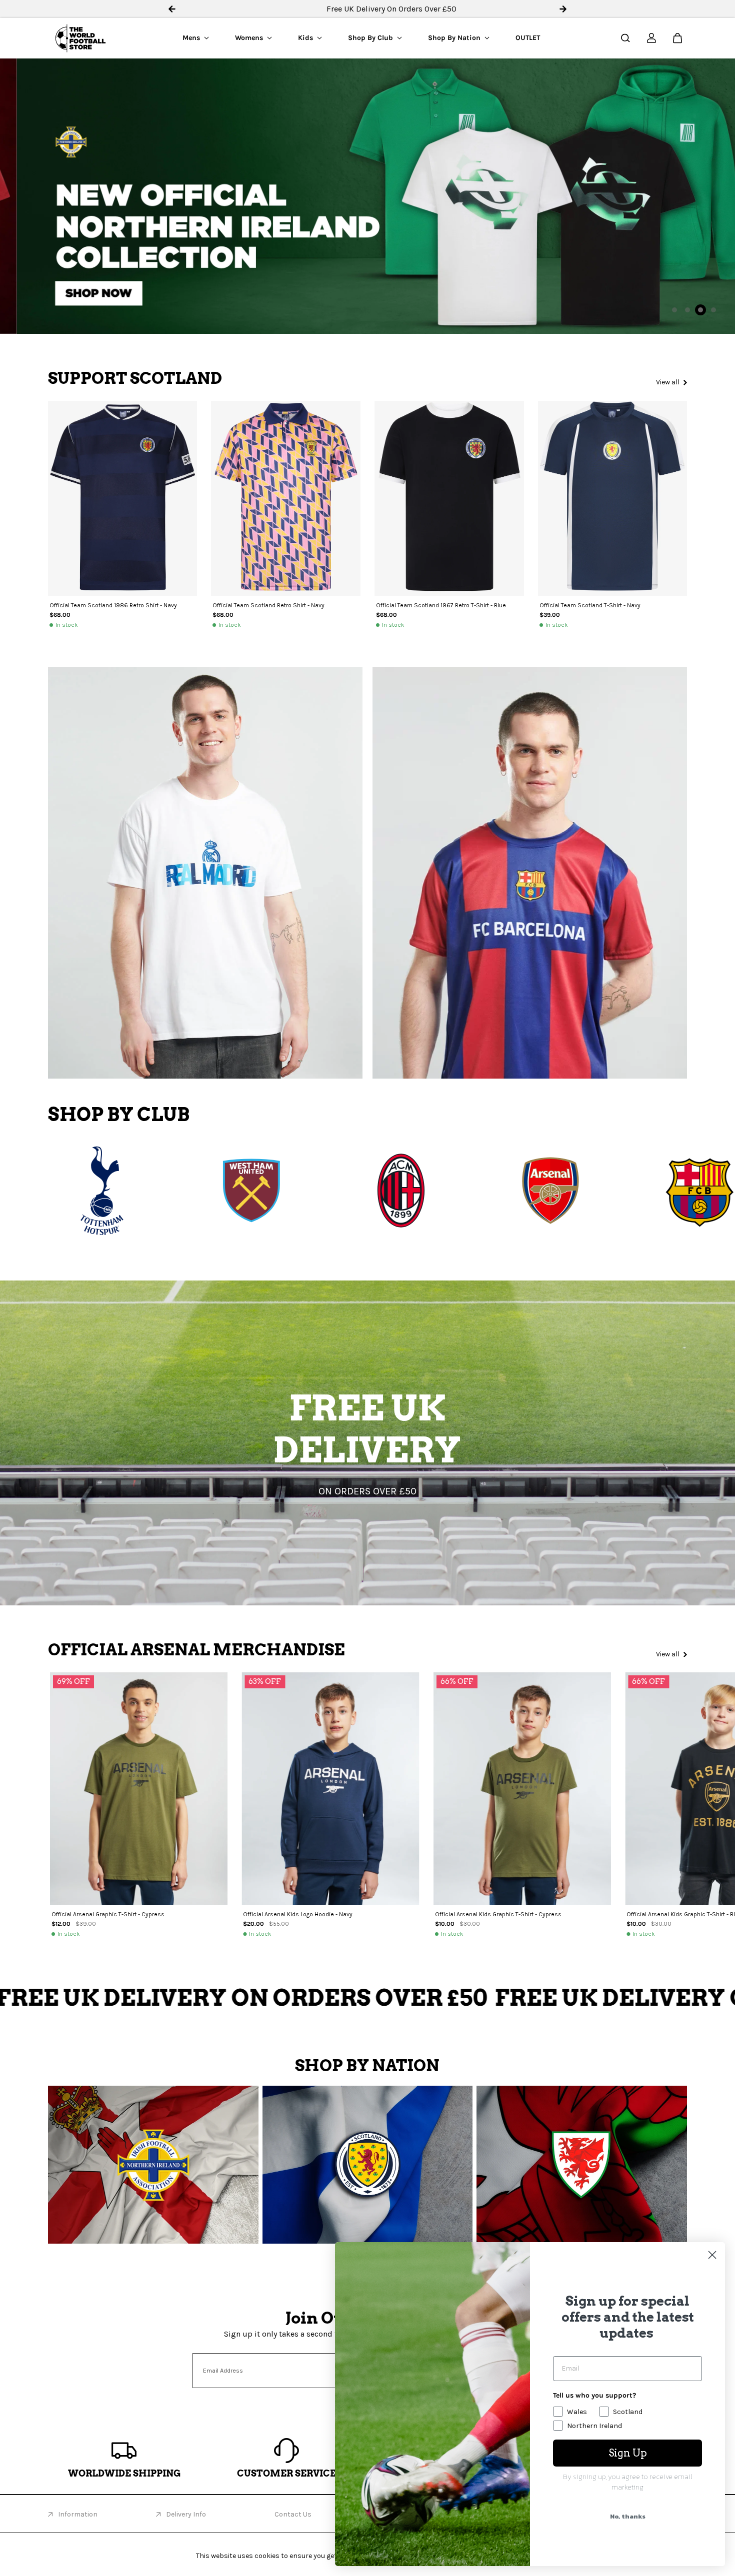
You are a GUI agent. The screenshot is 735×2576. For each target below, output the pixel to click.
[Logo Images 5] (649, 1191)
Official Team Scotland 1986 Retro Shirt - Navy (113, 605)
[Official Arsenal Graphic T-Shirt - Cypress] (139, 1789)
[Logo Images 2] (201, 1191)
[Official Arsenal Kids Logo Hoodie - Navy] (330, 1789)
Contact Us (293, 2514)
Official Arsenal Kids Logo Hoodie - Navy (298, 1914)
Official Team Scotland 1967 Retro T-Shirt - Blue (441, 605)
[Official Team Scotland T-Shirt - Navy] (613, 498)
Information (78, 2514)
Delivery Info (186, 2514)
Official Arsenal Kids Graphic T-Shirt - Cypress (498, 1914)
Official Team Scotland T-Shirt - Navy (590, 605)
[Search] (625, 38)
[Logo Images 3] (350, 1191)
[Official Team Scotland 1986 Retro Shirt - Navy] (123, 498)
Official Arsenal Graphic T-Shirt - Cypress (108, 1914)
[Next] (668, 1793)
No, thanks (628, 2516)
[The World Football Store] (80, 38)
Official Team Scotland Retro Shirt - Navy (268, 605)
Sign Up (628, 2453)
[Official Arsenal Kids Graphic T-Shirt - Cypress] (522, 1789)
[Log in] (651, 38)
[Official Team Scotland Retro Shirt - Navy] (286, 498)
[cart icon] (677, 38)
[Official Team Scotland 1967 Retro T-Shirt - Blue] (449, 498)
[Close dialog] (712, 2255)
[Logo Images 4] (500, 1191)
